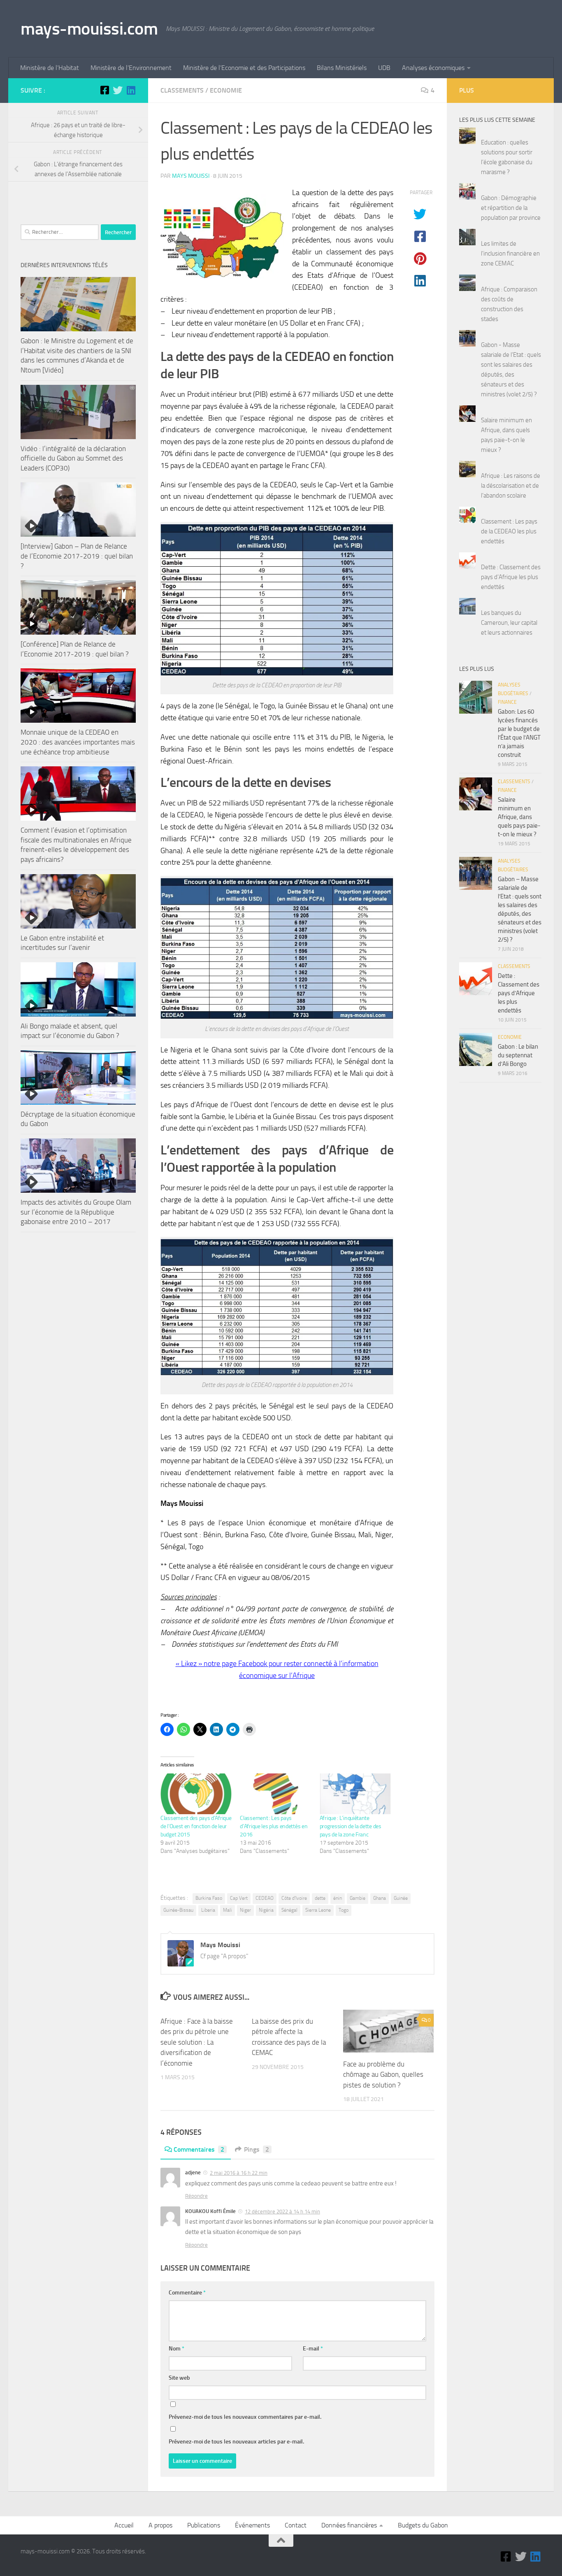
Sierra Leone (318, 1910)
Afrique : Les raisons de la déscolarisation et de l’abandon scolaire (511, 486)
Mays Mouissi (191, 176)
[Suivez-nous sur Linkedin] (131, 90)
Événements (252, 2525)
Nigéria (266, 1910)
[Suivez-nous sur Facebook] (105, 90)
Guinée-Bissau (178, 1910)
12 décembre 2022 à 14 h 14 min (282, 2212)
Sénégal (289, 1910)
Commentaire (187, 2293)
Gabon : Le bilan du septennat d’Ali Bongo (518, 1055)
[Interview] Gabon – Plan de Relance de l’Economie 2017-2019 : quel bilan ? (77, 556)
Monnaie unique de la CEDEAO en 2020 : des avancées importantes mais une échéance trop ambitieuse (78, 742)
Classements (182, 90)
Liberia (208, 1910)
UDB (384, 68)
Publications (204, 2525)
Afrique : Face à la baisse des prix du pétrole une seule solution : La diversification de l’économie (197, 2042)
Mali (228, 1910)
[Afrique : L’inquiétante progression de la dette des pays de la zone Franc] (355, 1794)
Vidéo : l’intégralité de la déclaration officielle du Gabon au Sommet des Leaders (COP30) (73, 458)
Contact (296, 2525)
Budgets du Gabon (423, 2525)
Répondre (196, 2196)
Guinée (401, 1898)
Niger (245, 1910)
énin (338, 1898)
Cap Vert (239, 1898)
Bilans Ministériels (342, 68)
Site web (179, 2378)
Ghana (380, 1898)
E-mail (313, 2349)
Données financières (349, 2525)
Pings (257, 2149)
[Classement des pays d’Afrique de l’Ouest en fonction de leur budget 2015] (196, 1794)
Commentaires (199, 2149)
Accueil (124, 2525)
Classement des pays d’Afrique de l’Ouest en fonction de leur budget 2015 (196, 1826)
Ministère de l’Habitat (50, 68)
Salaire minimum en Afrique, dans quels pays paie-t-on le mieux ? (519, 817)
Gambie (358, 1898)
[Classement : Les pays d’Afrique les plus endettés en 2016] (275, 1794)
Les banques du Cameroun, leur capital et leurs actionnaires (509, 623)
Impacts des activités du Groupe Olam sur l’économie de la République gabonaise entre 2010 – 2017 (76, 1212)
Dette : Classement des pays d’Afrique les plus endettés (511, 577)
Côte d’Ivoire (294, 1898)
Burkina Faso (209, 1898)
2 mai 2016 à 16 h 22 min (239, 2173)
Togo (344, 1910)
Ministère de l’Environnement (131, 68)
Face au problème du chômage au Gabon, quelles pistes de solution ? (383, 2075)
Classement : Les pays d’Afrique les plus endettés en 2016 (274, 1826)
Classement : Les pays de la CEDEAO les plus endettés (509, 531)
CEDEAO (265, 1898)
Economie (226, 90)
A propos (160, 2525)
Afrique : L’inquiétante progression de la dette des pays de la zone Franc (351, 1826)
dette (320, 1898)
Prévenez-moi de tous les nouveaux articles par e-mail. (236, 2442)
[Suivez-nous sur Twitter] (118, 90)
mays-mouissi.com (89, 29)
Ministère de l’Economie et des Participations (244, 68)
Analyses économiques (433, 68)
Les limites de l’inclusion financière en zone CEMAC (510, 254)
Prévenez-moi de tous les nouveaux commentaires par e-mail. (245, 2417)
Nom (176, 2349)
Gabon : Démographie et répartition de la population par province (511, 208)
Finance (507, 702)
